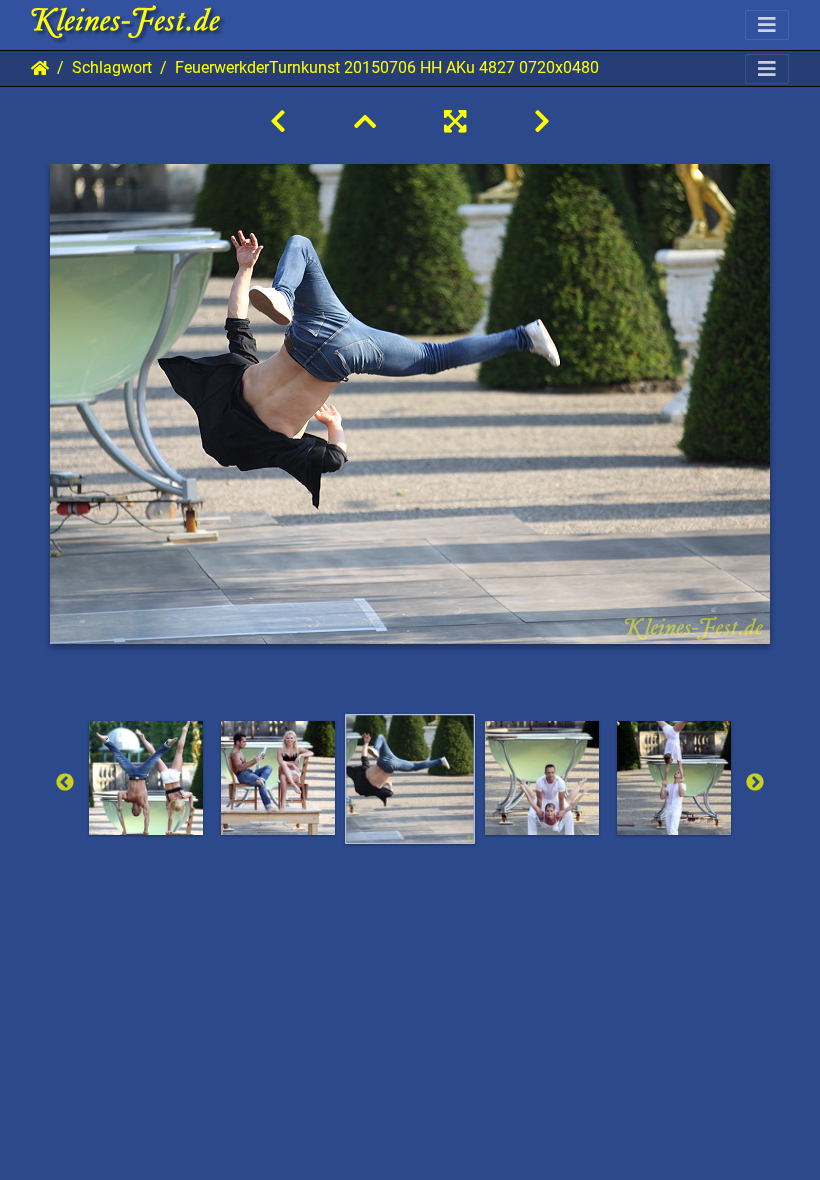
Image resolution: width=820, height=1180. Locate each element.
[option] (146, 778)
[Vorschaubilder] (365, 122)
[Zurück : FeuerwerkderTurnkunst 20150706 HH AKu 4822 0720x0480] (278, 122)
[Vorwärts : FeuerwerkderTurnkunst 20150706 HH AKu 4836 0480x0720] (542, 122)
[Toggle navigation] (767, 25)
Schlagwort (112, 67)
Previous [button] (65, 783)
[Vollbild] (455, 122)
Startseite (40, 68)
